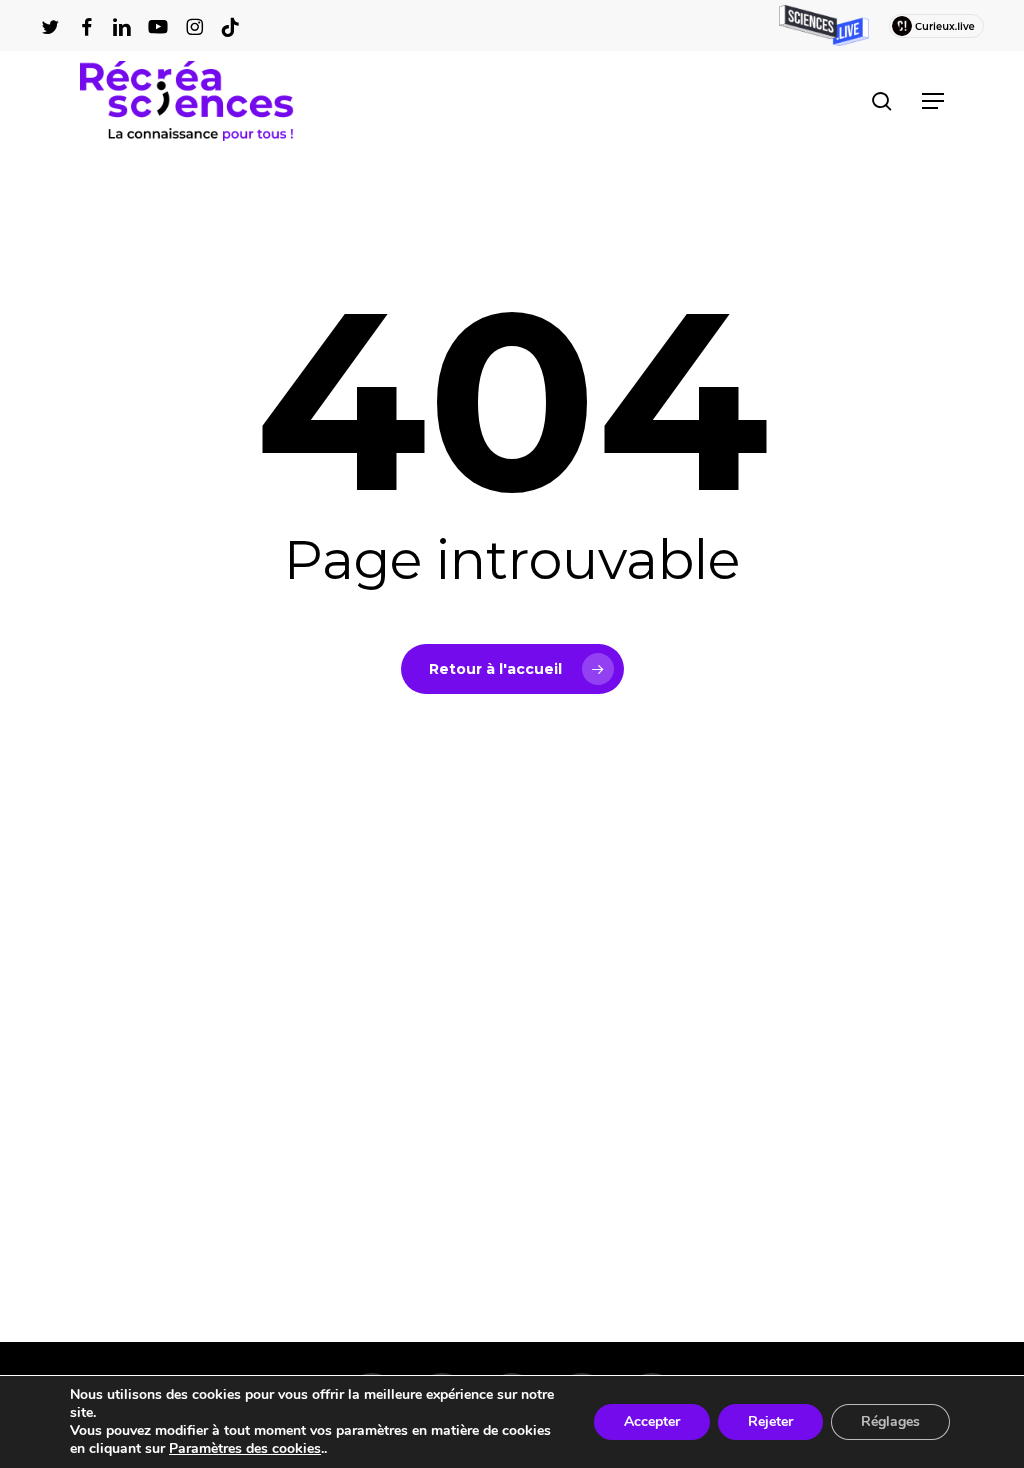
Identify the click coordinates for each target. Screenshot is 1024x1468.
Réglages (890, 1421)
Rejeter (770, 1421)
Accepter (652, 1421)
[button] (933, 101)
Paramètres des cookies (245, 1449)
